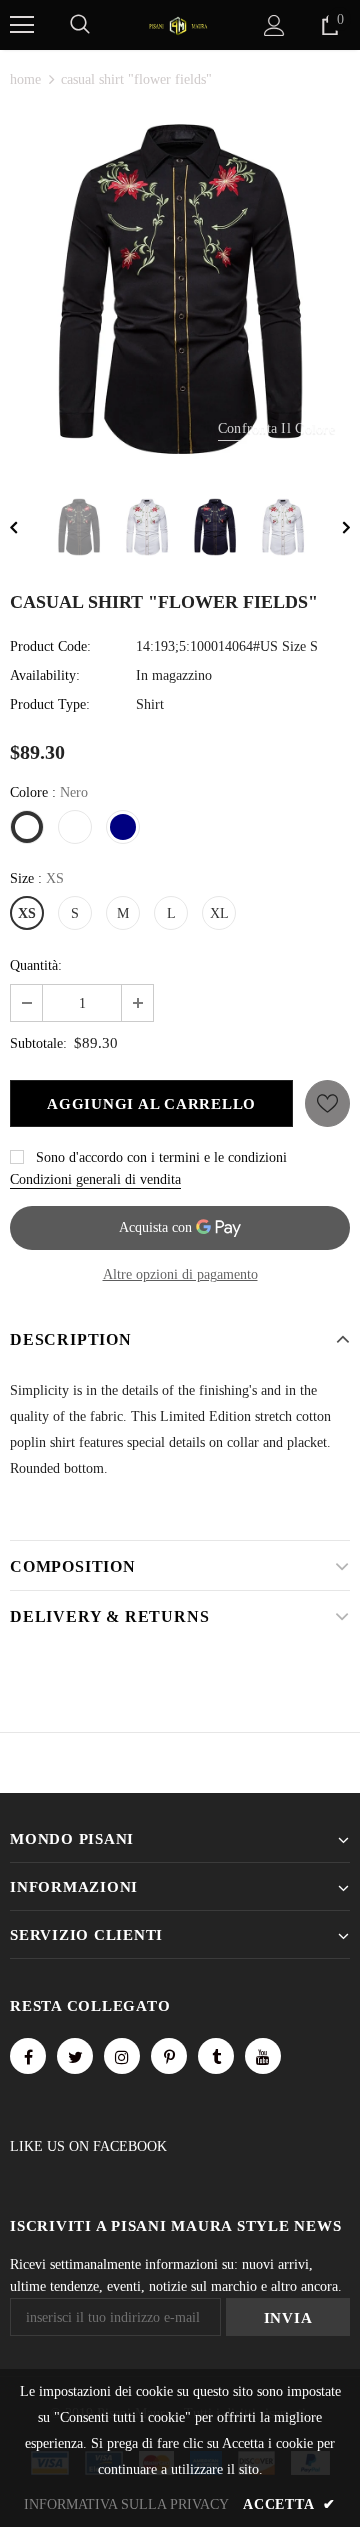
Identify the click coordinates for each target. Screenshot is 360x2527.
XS (27, 913)
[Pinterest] (169, 2056)
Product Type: (50, 704)
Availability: (45, 675)
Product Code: (50, 646)
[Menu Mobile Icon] (22, 25)
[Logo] (178, 24)
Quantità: (36, 965)
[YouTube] (263, 2056)
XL (219, 913)
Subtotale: (38, 1043)
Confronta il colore (276, 428)
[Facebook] (28, 2056)
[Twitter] (75, 2056)
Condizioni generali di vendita (95, 1179)
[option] (180, 289)
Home (25, 79)
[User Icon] (274, 25)
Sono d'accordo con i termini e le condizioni (161, 1157)
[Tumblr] (216, 2056)
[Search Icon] (80, 25)
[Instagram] (122, 2056)
